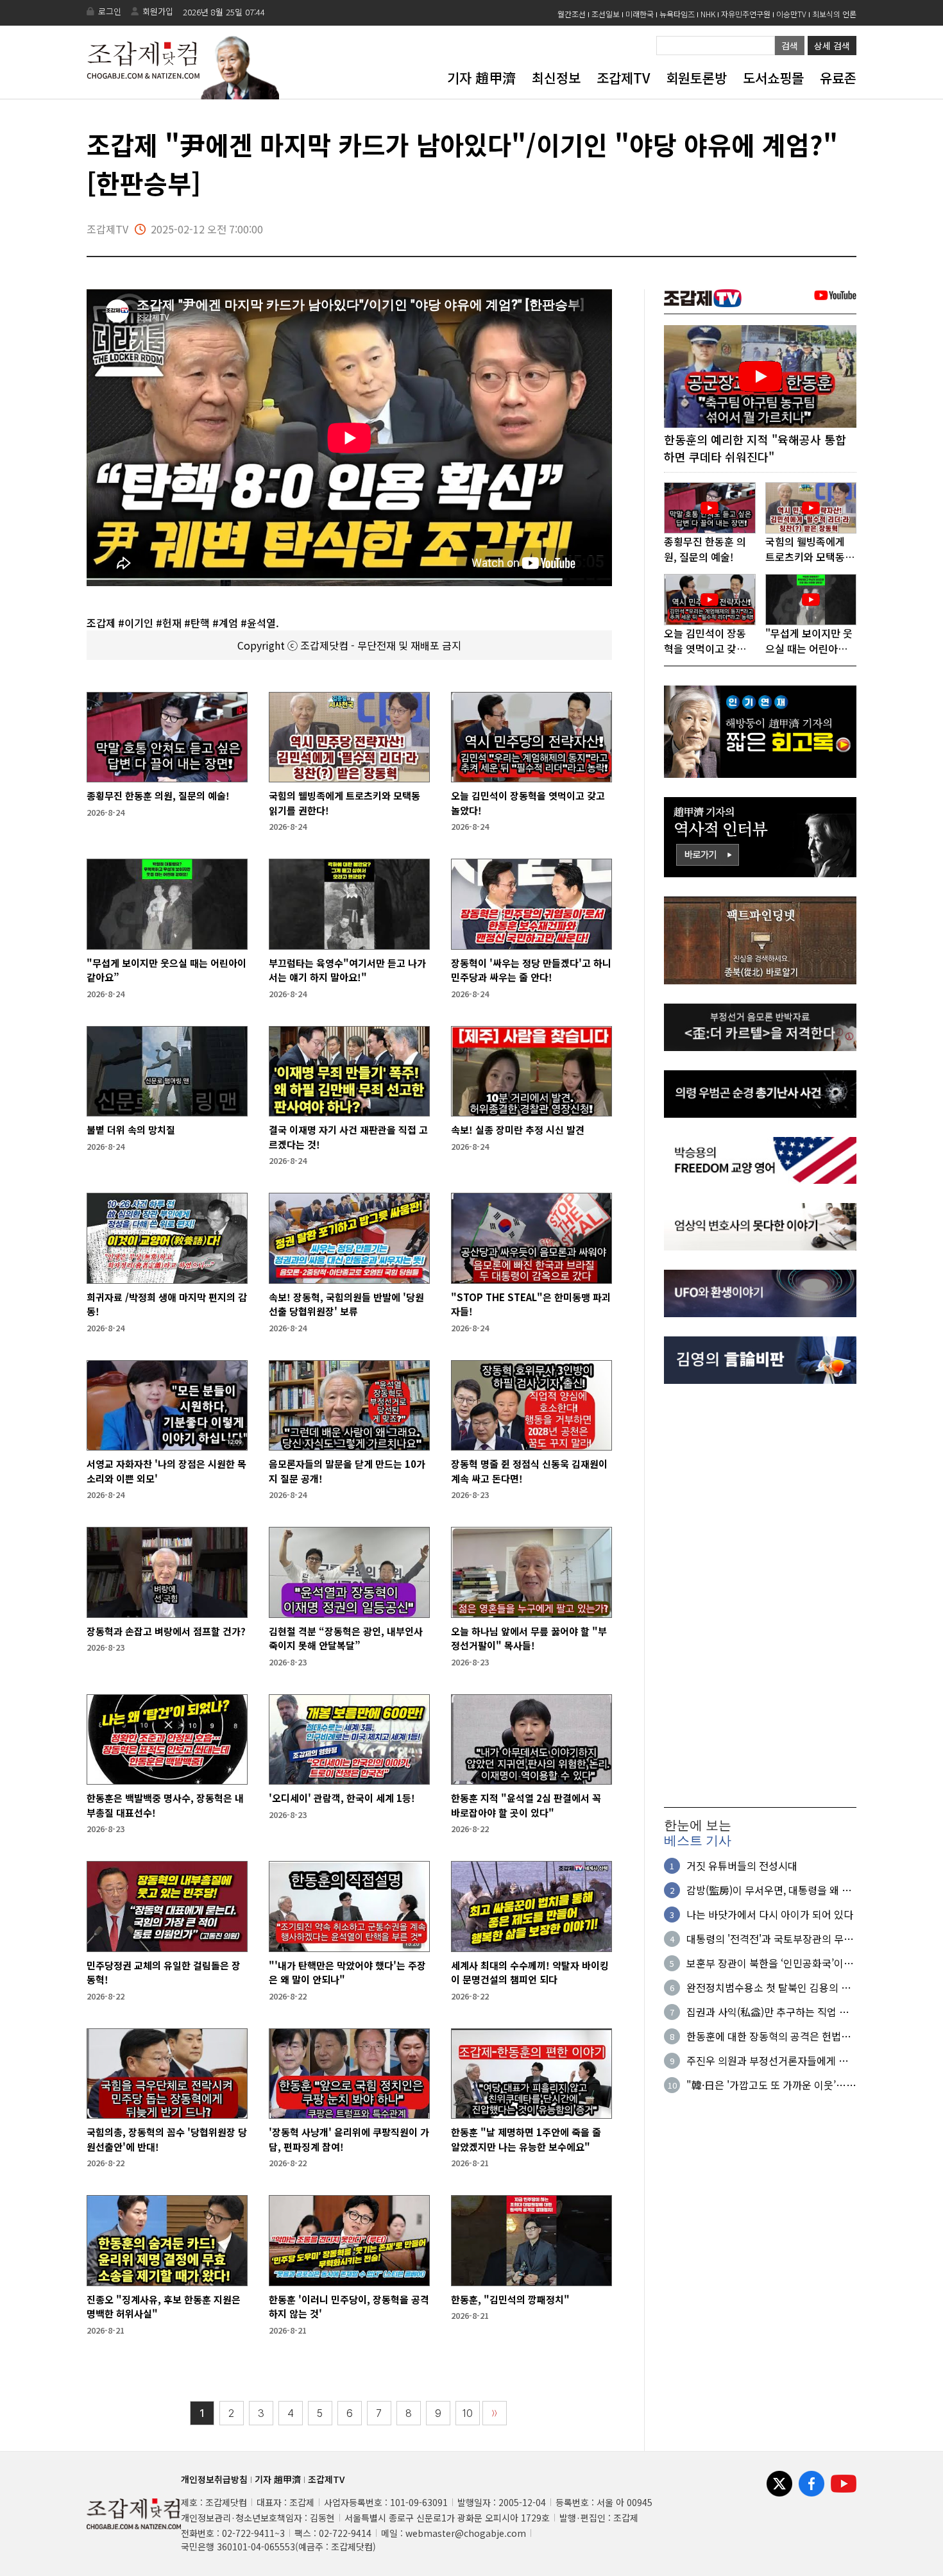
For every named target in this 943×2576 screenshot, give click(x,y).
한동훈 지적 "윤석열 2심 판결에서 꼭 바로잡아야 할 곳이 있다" (526, 1805)
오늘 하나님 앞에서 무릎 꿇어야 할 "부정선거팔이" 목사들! (529, 1638)
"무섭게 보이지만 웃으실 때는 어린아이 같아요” (166, 970)
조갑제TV (623, 78)
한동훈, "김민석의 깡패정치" (510, 2299)
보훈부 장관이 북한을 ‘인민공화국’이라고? (770, 1963)
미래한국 (640, 14)
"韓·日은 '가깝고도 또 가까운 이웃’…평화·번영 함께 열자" (771, 2085)
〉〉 (495, 2413)
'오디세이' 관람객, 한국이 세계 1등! (342, 1798)
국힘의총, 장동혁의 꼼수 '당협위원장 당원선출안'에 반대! (167, 2139)
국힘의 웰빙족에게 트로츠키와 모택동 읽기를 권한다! (344, 803)
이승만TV (791, 14)
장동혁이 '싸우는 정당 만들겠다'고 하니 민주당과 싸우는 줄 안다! (531, 970)
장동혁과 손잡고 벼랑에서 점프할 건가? (166, 1631)
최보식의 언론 (834, 14)
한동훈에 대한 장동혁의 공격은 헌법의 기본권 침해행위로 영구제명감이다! (769, 2036)
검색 (790, 46)
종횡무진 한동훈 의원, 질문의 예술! (158, 796)
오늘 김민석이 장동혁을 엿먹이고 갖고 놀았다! (528, 803)
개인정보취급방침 (214, 2479)
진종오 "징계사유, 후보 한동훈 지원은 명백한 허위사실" (164, 2307)
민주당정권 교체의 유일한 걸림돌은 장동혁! (164, 1973)
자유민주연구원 (746, 14)
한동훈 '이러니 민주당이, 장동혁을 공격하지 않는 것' (349, 2307)
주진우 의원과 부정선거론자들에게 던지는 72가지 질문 (767, 2060)
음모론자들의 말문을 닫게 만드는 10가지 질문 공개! (347, 1471)
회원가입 (158, 11)
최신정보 (556, 78)
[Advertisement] (760, 1595)
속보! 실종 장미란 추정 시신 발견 (518, 1130)
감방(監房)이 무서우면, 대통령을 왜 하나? (769, 1890)
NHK (708, 14)
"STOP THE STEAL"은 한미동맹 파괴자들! (531, 1304)
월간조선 (572, 14)
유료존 (838, 78)
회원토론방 (696, 78)
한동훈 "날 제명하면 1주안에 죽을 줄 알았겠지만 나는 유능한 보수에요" (526, 2139)
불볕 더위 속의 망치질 (131, 1130)
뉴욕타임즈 (677, 14)
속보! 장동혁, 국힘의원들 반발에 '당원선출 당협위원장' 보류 (346, 1304)
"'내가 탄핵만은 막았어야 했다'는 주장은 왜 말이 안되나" (347, 1973)
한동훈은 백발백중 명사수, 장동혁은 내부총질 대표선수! (165, 1805)
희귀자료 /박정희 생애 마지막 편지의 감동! (167, 1304)
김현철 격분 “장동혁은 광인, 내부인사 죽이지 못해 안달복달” (346, 1638)
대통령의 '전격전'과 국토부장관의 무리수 (770, 1939)
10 (468, 2413)
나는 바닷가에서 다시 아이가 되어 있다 (770, 1914)
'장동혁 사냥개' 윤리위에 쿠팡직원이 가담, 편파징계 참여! (349, 2139)
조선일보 (606, 14)
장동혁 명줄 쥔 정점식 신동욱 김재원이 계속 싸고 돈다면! (529, 1471)
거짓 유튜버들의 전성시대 (742, 1865)
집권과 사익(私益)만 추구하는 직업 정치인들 (768, 2012)
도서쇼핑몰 (773, 78)
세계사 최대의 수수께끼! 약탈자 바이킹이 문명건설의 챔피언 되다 (530, 1973)
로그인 (110, 11)
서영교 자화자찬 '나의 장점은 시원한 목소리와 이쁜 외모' (166, 1471)
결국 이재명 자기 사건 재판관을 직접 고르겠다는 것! (348, 1137)
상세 (832, 46)
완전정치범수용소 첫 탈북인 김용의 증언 (769, 1987)
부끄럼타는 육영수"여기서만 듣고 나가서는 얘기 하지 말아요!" (347, 970)
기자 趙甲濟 (481, 78)
